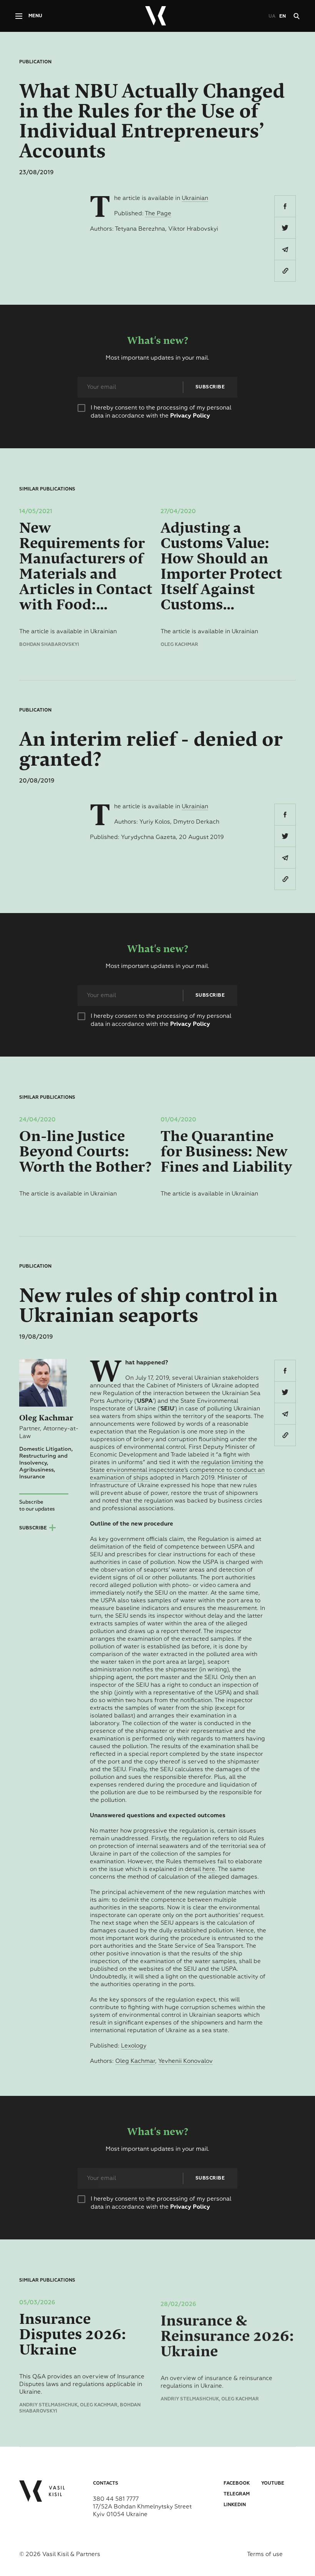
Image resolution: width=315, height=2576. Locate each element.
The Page (158, 214)
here (209, 1869)
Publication (35, 62)
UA (272, 17)
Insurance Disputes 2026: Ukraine (73, 2335)
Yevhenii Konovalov (186, 2061)
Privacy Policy (190, 416)
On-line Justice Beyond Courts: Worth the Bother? (85, 1152)
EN (283, 17)
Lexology (134, 2046)
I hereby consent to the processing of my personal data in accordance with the (161, 412)
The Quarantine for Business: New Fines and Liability (226, 1152)
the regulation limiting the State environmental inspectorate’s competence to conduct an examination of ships (177, 1470)
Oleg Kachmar (135, 2061)
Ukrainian (195, 198)
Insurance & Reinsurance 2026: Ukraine (227, 2335)
